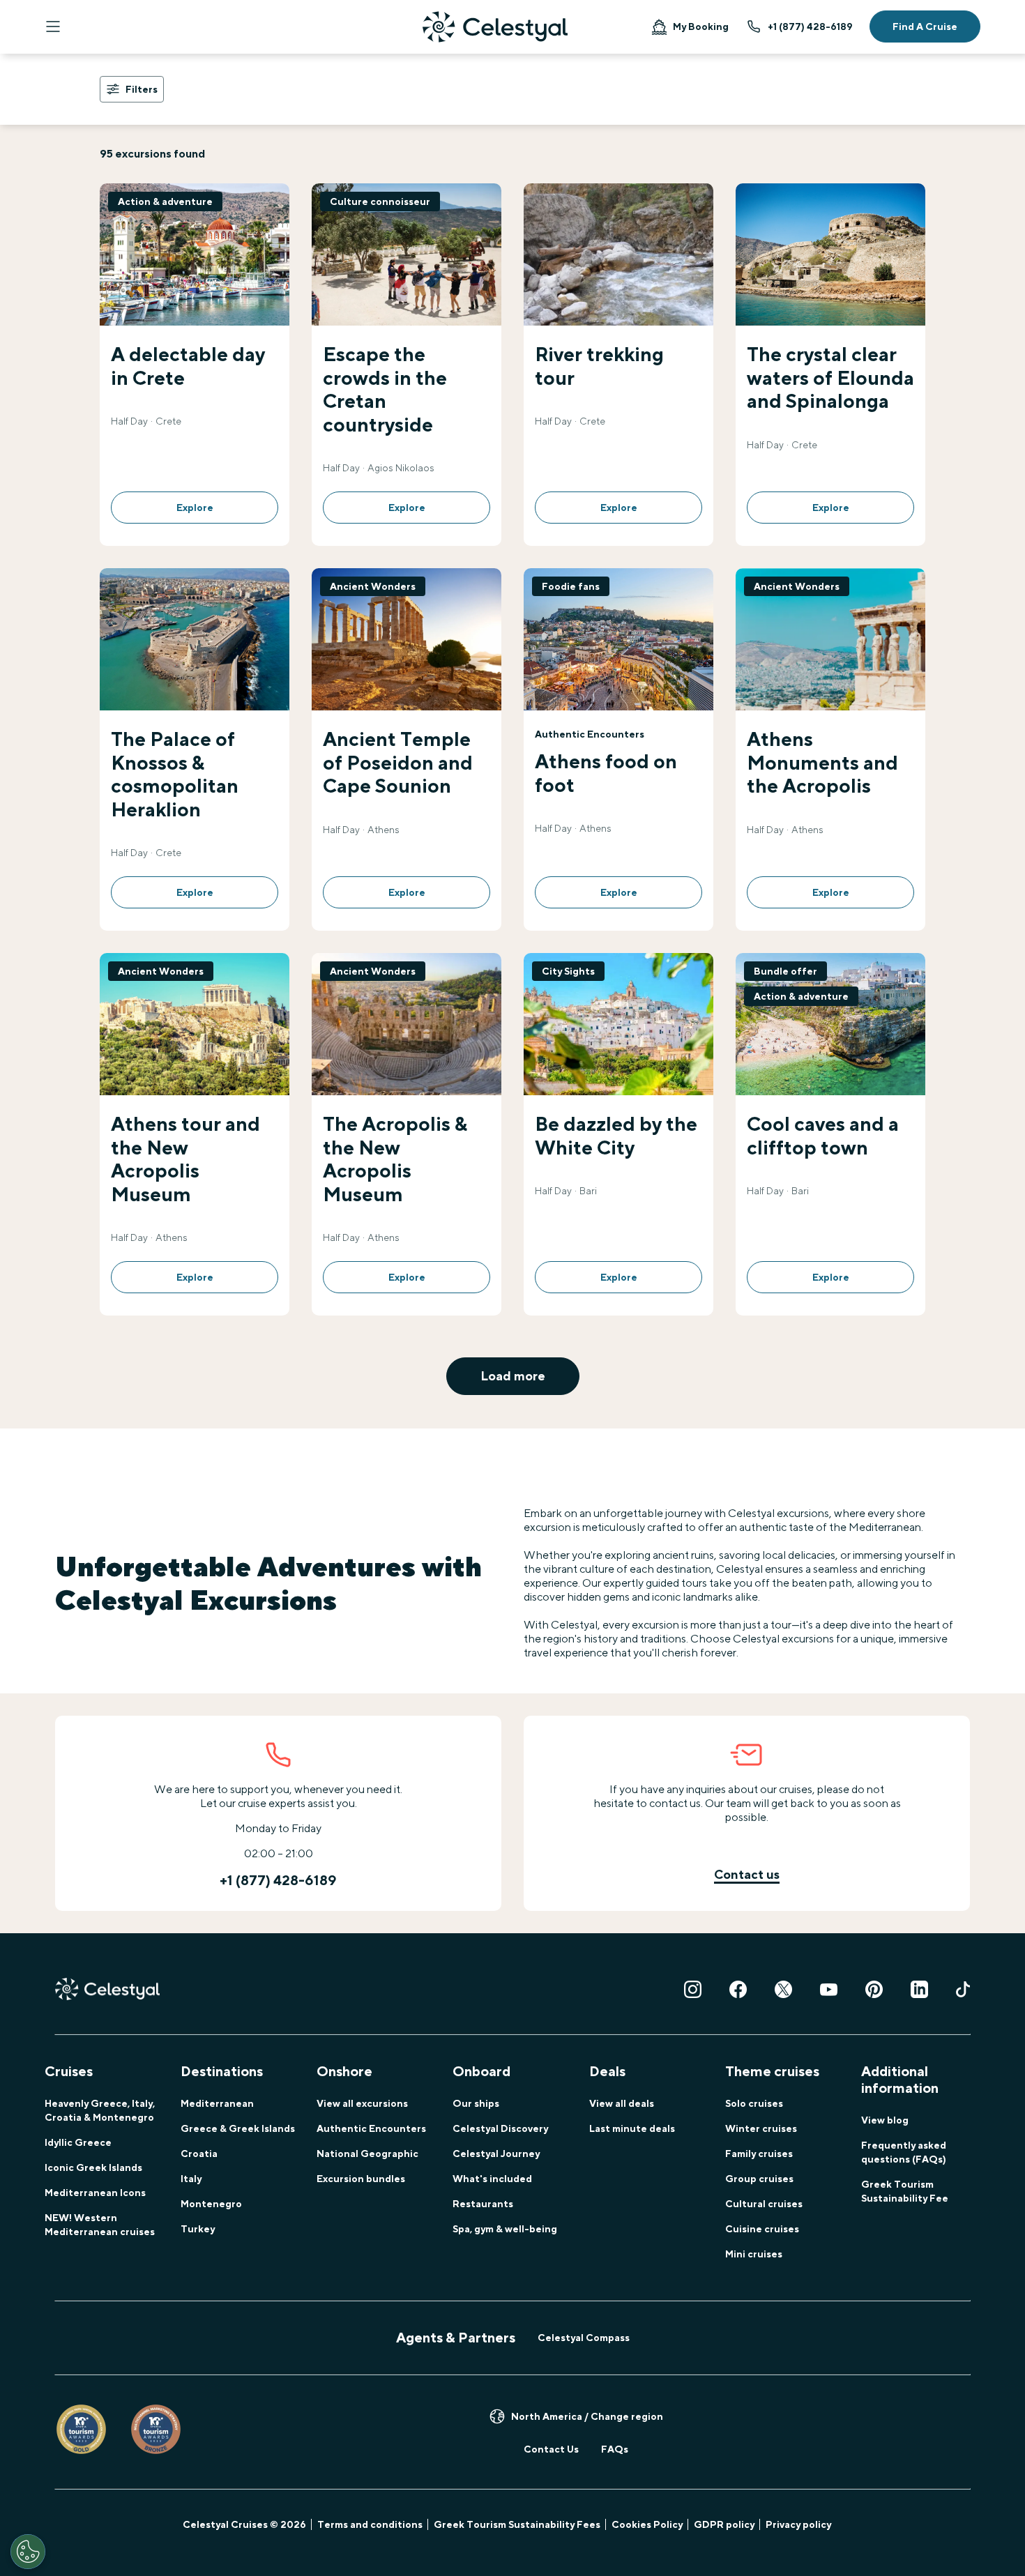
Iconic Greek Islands (93, 2167)
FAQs (615, 2449)
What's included (492, 2179)
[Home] (495, 27)
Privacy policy (798, 2524)
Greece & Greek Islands (238, 2128)
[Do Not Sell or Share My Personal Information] (28, 2552)
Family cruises (759, 2154)
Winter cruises (761, 2128)
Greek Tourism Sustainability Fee (905, 2191)
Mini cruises (754, 2254)
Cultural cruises (764, 2204)
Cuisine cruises (762, 2229)
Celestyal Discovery (500, 2128)
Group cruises (759, 2179)
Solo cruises (754, 2103)
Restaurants (483, 2204)
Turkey (198, 2229)
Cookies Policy (647, 2524)
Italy (191, 2179)
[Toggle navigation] (53, 26)
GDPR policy (724, 2524)
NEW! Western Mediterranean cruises (100, 2225)
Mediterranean (217, 2103)
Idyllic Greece (78, 2142)
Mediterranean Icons (95, 2193)
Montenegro (211, 2204)
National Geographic (367, 2154)
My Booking (701, 26)
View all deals (622, 2103)
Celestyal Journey (496, 2154)
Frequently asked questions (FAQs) (904, 2152)
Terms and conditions (370, 2524)
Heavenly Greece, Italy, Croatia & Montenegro (100, 2110)
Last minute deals (632, 2128)
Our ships (476, 2103)
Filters (142, 89)
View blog (885, 2120)
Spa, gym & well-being (505, 2229)
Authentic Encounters (371, 2128)
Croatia (199, 2154)
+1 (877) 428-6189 (810, 26)
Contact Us (551, 2449)
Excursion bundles (361, 2179)
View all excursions (362, 2103)
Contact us (747, 1874)
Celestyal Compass (584, 2338)
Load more (513, 1376)
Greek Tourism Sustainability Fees (517, 2524)
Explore (195, 508)
